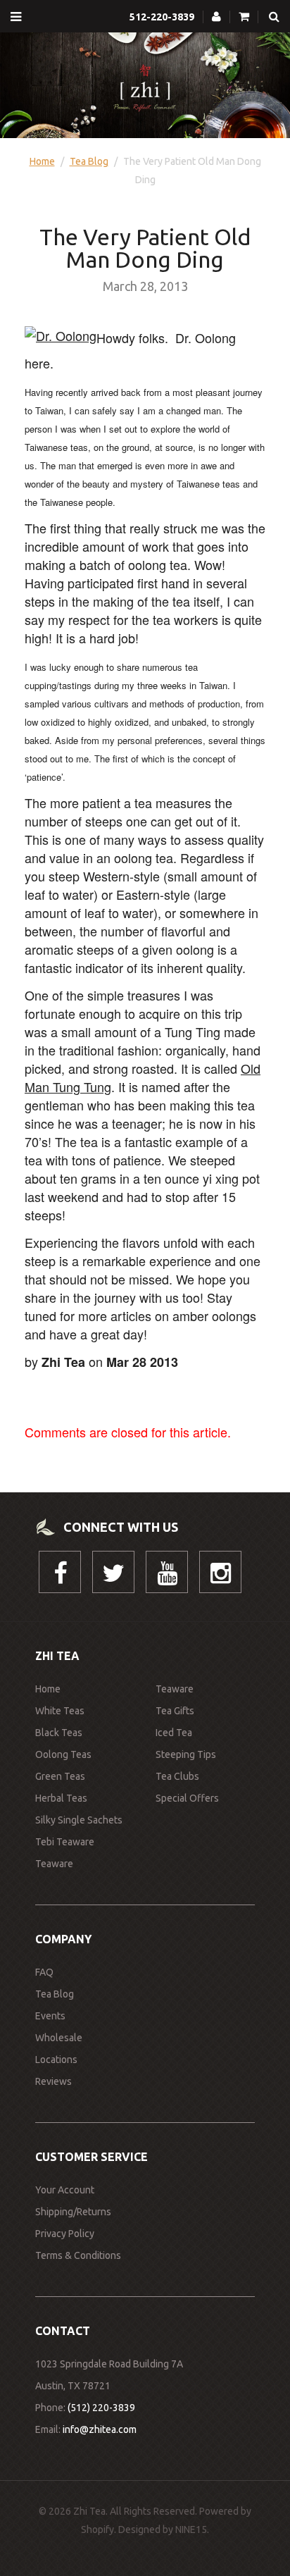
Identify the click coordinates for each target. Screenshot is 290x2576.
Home (42, 161)
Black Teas (59, 1733)
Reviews (53, 2081)
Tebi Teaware (65, 1842)
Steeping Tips (186, 1754)
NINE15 (191, 2529)
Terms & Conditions (78, 2255)
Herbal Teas (61, 1798)
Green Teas (60, 1776)
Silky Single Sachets (79, 1820)
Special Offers (187, 1798)
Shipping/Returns (73, 2212)
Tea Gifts (175, 1711)
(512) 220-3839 (101, 2408)
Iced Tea (174, 1733)
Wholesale (59, 2038)
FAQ (44, 1972)
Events (50, 2016)
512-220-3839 (162, 17)
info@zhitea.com (100, 2429)
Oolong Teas (63, 1754)
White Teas (60, 1711)
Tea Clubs (177, 1776)
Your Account (65, 2190)
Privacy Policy (65, 2234)
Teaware (54, 1864)
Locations (56, 2060)
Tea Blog (89, 161)
